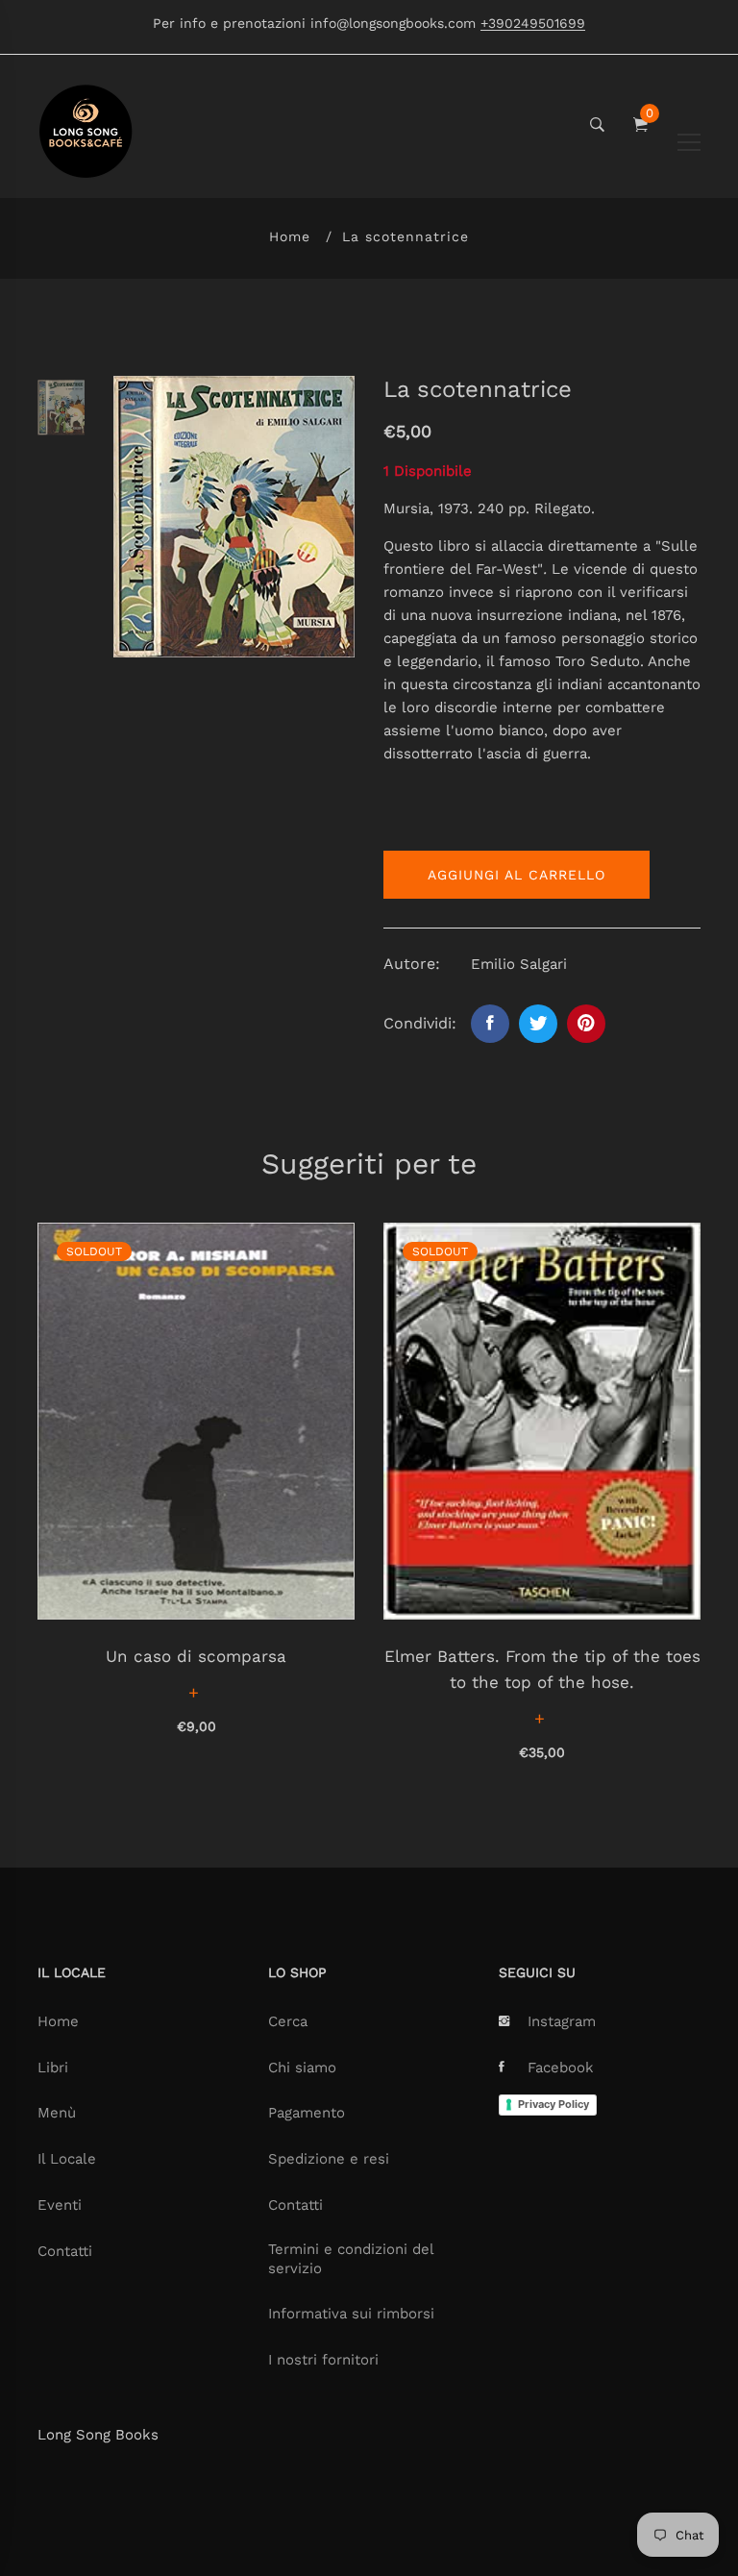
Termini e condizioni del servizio (351, 2259)
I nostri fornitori (323, 2360)
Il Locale (67, 2159)
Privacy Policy (553, 2104)
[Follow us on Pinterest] (586, 1024)
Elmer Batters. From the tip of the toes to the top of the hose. (542, 1669)
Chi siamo (302, 2068)
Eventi (60, 2205)
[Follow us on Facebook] (490, 1024)
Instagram (562, 2021)
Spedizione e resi (329, 2159)
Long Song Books (98, 2435)
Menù (57, 2113)
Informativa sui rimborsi (351, 2314)
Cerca (288, 2021)
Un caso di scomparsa (196, 1656)
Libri (53, 2068)
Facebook (561, 2068)
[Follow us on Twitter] (538, 1024)
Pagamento (307, 2113)
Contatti (65, 2251)
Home (290, 236)
